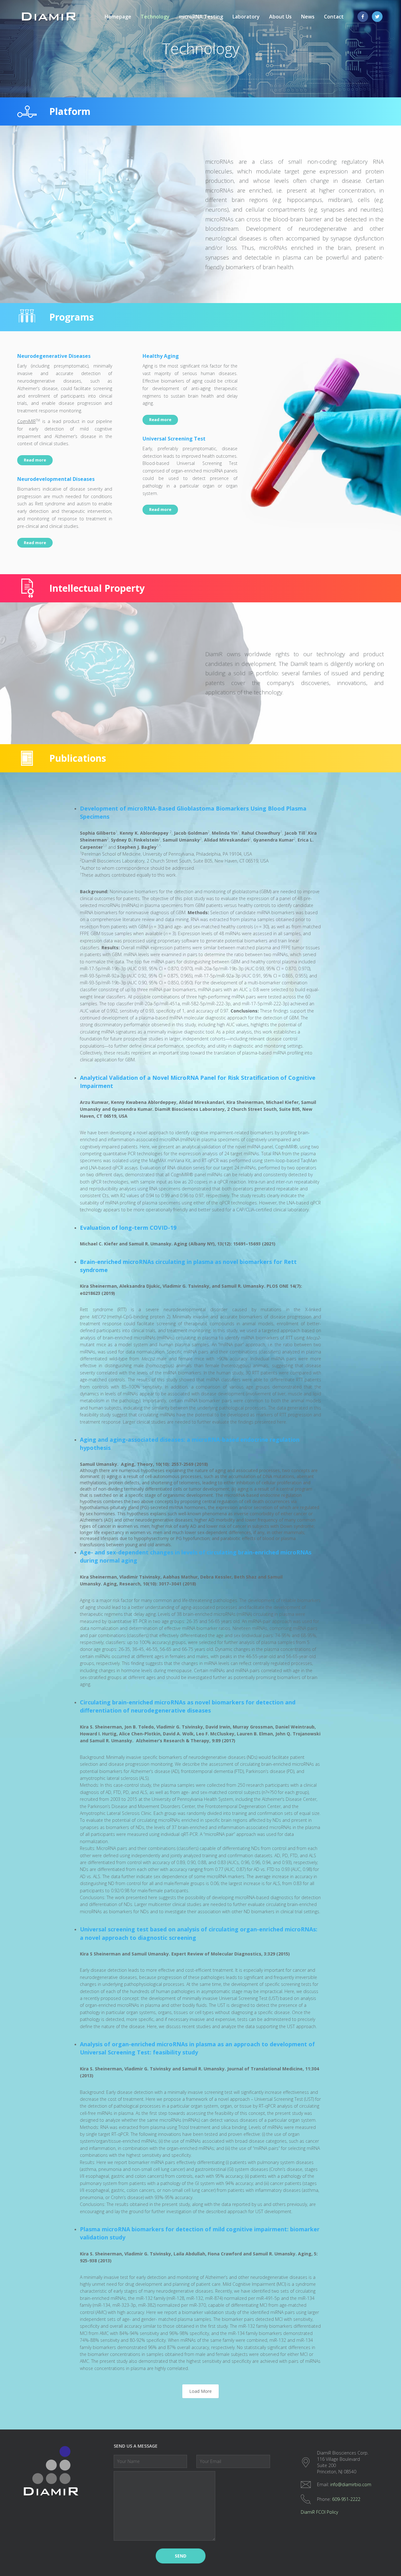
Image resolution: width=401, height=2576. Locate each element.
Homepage (118, 17)
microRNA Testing (201, 17)
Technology (155, 17)
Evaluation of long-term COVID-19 (128, 1228)
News (308, 17)
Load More (200, 2391)
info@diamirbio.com (351, 2484)
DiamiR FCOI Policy (319, 2512)
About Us (280, 17)
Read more (35, 460)
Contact (334, 17)
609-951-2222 (346, 2499)
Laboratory (246, 17)
